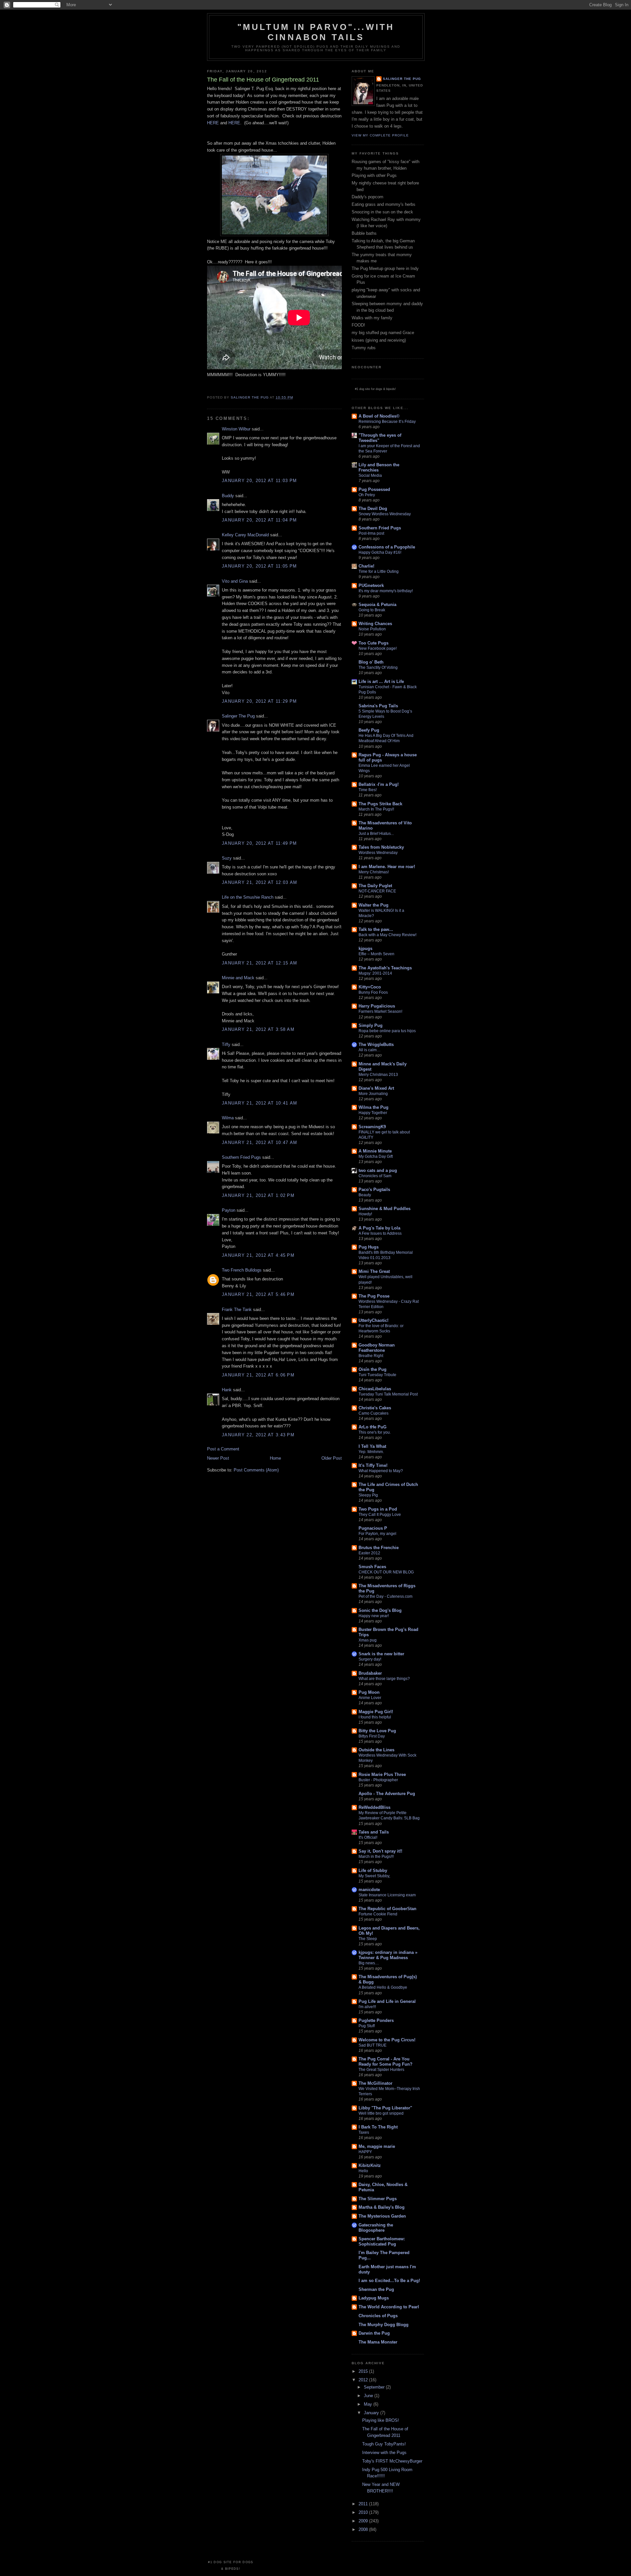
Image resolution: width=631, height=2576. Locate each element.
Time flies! (368, 790)
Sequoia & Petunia (377, 605)
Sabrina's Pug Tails (378, 706)
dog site (365, 389)
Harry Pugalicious (377, 1006)
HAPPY (365, 2152)
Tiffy (226, 1045)
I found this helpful (375, 1717)
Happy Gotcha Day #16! (380, 552)
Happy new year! (374, 1616)
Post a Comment (223, 1449)
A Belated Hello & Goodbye (383, 1987)
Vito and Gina (235, 581)
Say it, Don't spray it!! (380, 1851)
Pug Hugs (369, 1247)
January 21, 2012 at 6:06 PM (258, 1375)
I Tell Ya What (372, 1446)
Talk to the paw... (376, 929)
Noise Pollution (372, 629)
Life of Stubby (373, 1871)
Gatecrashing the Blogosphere (376, 2228)
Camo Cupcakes (374, 1413)
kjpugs (365, 948)
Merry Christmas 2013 (378, 1075)
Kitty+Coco (370, 987)
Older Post (332, 1458)
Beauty (365, 1195)
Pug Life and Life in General (387, 2001)
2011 (364, 2504)
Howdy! (365, 1214)
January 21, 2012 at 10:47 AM (259, 1142)
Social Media (370, 475)
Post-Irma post (371, 533)
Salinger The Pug (238, 716)
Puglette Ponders (376, 2020)
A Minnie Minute (375, 1151)
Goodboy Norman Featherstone (377, 1348)
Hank (227, 1390)
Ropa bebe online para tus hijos (387, 1031)
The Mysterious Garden (382, 2216)
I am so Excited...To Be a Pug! (389, 2281)
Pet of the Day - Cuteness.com (386, 1596)
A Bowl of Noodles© (379, 416)
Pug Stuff (367, 2026)
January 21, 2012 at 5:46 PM (258, 1294)
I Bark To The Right (378, 2127)
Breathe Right (371, 1356)
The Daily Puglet (375, 886)
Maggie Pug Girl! (376, 1712)
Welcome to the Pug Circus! (387, 2040)
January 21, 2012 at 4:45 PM (258, 1255)
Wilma (228, 1118)
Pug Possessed (374, 489)
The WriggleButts (376, 1045)
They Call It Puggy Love (380, 1515)
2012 (364, 2380)
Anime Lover (370, 1698)
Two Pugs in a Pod (378, 1509)
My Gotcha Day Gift (376, 1156)
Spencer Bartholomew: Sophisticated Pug (382, 2241)
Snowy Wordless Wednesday (385, 514)
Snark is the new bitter (381, 1654)
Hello (363, 2171)
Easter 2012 (369, 1553)
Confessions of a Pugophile (387, 547)
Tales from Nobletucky (381, 847)
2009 (364, 2521)
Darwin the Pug (374, 2333)
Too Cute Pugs (374, 643)
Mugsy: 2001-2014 (375, 973)
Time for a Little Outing (379, 571)
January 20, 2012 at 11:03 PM (259, 481)
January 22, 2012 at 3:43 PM (258, 1435)
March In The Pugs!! (376, 809)
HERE (213, 123)
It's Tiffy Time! (373, 1465)
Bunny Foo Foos (373, 992)
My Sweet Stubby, (374, 1876)
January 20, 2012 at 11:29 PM (259, 701)
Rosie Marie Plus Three (382, 1774)
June (369, 2396)
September (375, 2387)
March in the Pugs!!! (376, 1857)
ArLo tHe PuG (373, 1427)
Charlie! (366, 566)
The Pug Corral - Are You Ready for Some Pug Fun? (386, 2062)
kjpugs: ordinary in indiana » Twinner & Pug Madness (388, 1955)
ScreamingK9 (372, 1127)
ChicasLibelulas (375, 1389)
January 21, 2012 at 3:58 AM (258, 1029)
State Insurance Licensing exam (387, 1895)
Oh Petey (367, 495)
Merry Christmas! (374, 872)
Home (275, 1458)
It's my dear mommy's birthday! (386, 591)
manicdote (369, 1890)
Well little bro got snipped (381, 2113)
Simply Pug (371, 1025)
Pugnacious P (373, 1528)
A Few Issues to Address (380, 1233)
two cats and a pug (378, 1170)
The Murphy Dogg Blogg (384, 2325)
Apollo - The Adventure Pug (387, 1794)
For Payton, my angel (377, 1534)
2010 (364, 2512)
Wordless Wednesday (378, 853)
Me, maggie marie (377, 2146)
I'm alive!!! (367, 2007)
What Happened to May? (381, 1471)
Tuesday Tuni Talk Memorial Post (388, 1394)
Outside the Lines (376, 1750)
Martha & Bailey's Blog (382, 2207)
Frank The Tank (237, 1310)
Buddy (228, 496)
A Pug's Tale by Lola (379, 1228)
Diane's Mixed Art (376, 1088)
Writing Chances (375, 624)
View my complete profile (380, 135)
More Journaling (373, 1094)
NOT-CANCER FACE (377, 891)
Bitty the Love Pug (377, 1731)
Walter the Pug (374, 905)
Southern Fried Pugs (241, 1157)
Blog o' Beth (371, 662)
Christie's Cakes (375, 1408)
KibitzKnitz (370, 2165)
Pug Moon (369, 1692)
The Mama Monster (378, 2342)
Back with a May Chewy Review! (387, 935)
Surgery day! (370, 1659)
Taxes (364, 2132)
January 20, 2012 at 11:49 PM (259, 843)
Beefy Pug (369, 730)
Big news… (369, 1963)
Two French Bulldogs (242, 1270)
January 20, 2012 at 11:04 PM (259, 520)
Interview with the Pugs (384, 2453)
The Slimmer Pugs (378, 2199)
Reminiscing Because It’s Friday (387, 422)
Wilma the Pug (374, 1107)
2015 (364, 2371)
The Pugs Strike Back (380, 804)
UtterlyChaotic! (374, 1320)
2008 (364, 2529)
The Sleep (368, 1939)
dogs (379, 389)
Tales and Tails (374, 1832)
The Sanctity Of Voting (378, 668)
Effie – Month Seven (376, 954)
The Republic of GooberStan (387, 1909)
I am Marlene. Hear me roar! (387, 867)
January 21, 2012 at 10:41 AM (259, 1103)
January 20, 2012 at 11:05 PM (259, 566)
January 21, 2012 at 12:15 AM (259, 963)
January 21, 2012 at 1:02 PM (258, 1195)
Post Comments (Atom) (256, 1470)
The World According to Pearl (389, 2307)
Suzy (227, 858)
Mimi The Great (374, 1271)
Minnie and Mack (238, 978)
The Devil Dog (373, 509)
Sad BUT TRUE (373, 2045)
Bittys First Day (372, 1736)
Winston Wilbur (236, 429)
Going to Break (372, 610)
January (372, 2413)
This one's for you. (375, 1432)
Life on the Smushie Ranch (248, 897)
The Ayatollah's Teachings (385, 968)
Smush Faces (372, 1567)
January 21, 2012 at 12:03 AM (259, 882)
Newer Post (218, 1458)
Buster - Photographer (378, 1780)
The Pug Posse (374, 1296)
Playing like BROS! (381, 2420)
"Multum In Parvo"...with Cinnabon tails (316, 32)
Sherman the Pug (376, 2289)
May (369, 2404)
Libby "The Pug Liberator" (385, 2108)
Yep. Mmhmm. (371, 1452)
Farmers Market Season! (380, 1011)
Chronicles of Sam (375, 1176)
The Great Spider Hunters (381, 2070)
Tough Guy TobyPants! (384, 2444)
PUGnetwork (371, 585)
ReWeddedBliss (374, 1807)
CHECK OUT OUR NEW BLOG (386, 1572)
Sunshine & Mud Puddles (385, 1209)
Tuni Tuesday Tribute (377, 1375)
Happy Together (373, 1113)
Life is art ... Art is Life (381, 681)
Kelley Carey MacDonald (245, 535)
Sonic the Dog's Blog (380, 1610)
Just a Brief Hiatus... (376, 834)
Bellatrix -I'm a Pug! (379, 784)
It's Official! (368, 1837)
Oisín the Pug (373, 1369)
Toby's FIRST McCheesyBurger (392, 2461)
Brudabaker (370, 1673)
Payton (229, 1210)
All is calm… (370, 1050)
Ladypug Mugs (374, 2298)
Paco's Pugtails (374, 1190)
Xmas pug (368, 1640)
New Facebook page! (378, 648)
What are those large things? (384, 1679)
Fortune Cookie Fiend (378, 1914)
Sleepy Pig (368, 1495)
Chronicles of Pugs (378, 2316)
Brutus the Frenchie (379, 1548)
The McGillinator (375, 2083)
